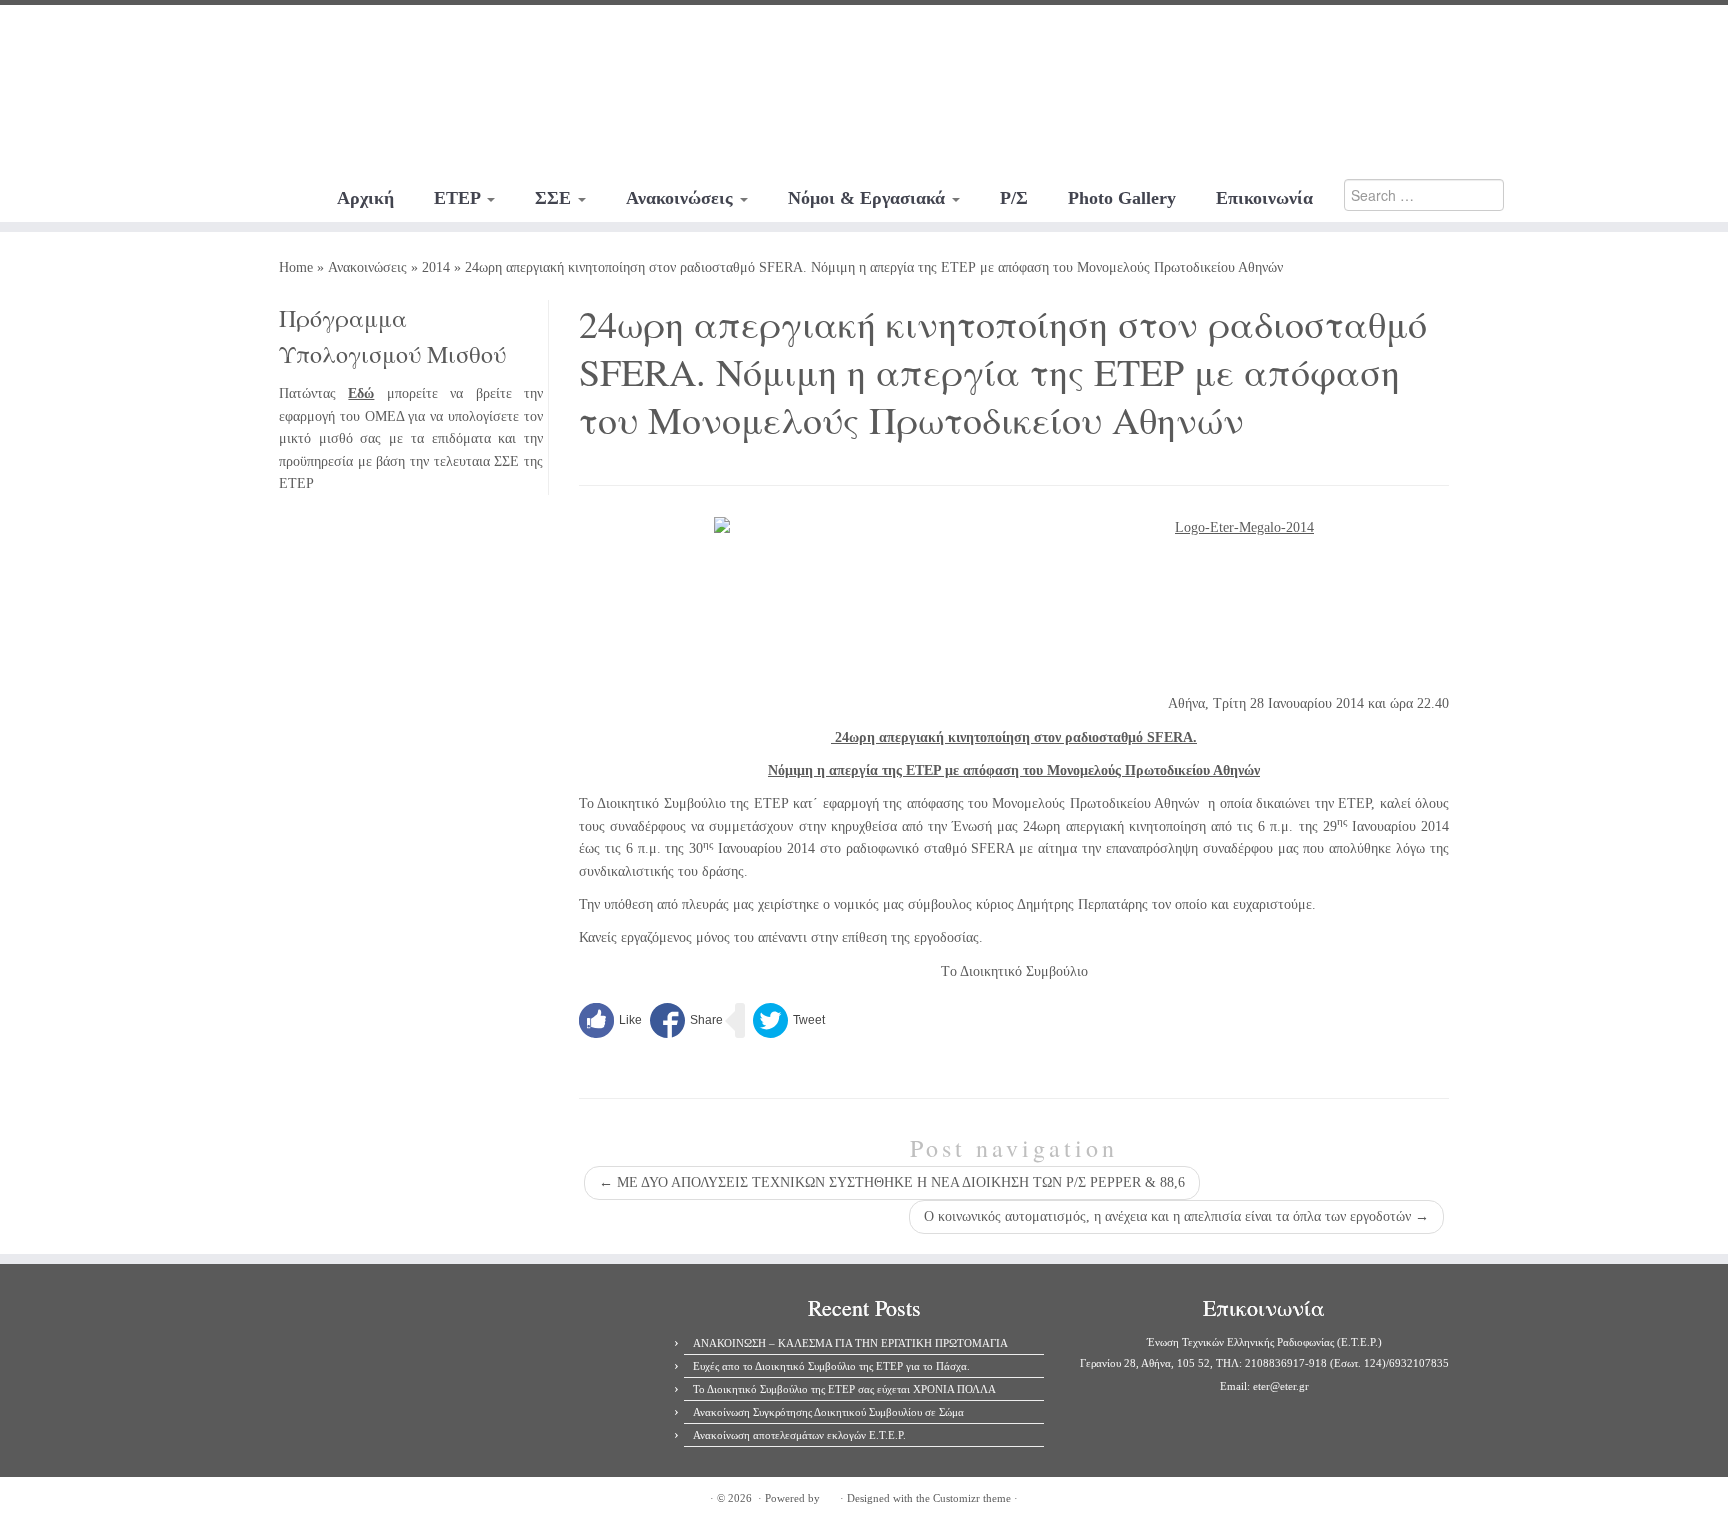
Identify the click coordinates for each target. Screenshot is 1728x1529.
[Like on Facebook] (610, 1020)
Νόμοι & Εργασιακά (869, 198)
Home (296, 267)
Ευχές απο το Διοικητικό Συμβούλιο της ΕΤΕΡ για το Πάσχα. (831, 1366)
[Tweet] (789, 1020)
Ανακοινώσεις (682, 198)
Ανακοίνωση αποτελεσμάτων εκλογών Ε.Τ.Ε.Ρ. (799, 1435)
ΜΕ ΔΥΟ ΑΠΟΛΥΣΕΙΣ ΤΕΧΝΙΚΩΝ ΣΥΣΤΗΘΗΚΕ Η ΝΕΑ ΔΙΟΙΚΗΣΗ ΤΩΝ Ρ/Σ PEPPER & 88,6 (892, 1182)
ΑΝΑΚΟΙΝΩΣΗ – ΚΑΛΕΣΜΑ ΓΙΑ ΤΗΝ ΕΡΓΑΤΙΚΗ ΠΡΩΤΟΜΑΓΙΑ (850, 1343)
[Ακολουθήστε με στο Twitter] (162, 35)
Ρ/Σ (1014, 198)
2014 (436, 267)
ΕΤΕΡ (459, 198)
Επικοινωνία (1264, 198)
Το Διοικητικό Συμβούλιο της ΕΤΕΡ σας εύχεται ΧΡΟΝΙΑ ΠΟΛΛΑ (844, 1389)
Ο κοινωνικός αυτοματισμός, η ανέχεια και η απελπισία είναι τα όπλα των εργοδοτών (1176, 1216)
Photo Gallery (1122, 198)
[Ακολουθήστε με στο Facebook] (135, 35)
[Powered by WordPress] (830, 1495)
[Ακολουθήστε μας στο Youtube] (189, 35)
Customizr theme (972, 1498)
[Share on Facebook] (686, 1020)
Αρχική (365, 198)
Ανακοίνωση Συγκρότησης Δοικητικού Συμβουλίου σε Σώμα (828, 1412)
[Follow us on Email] (216, 35)
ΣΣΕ (555, 198)
